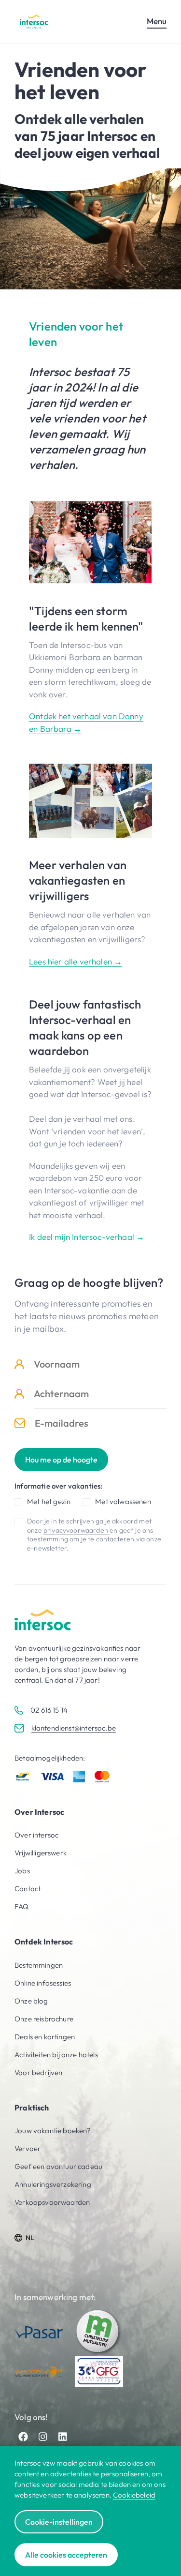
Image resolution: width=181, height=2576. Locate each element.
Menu (157, 21)
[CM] (99, 2332)
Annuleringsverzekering (53, 2184)
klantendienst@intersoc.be (74, 1728)
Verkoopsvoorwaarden (52, 2202)
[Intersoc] (34, 22)
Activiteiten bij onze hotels (56, 2055)
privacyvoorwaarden (77, 1530)
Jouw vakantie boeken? (53, 2131)
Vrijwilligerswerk (41, 1853)
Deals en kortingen (45, 2037)
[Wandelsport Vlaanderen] (39, 2372)
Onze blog (31, 2001)
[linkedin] (63, 2437)
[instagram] (43, 2437)
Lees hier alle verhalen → (76, 961)
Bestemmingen (39, 1965)
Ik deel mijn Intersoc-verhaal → (87, 1237)
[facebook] (23, 2437)
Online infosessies (43, 1983)
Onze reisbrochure (44, 2019)
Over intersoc (36, 1835)
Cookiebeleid (134, 2495)
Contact (28, 1889)
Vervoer (28, 2148)
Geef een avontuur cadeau (58, 2166)
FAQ (22, 1906)
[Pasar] (39, 2332)
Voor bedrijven (38, 2072)
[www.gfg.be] (99, 2371)
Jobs (22, 1871)
